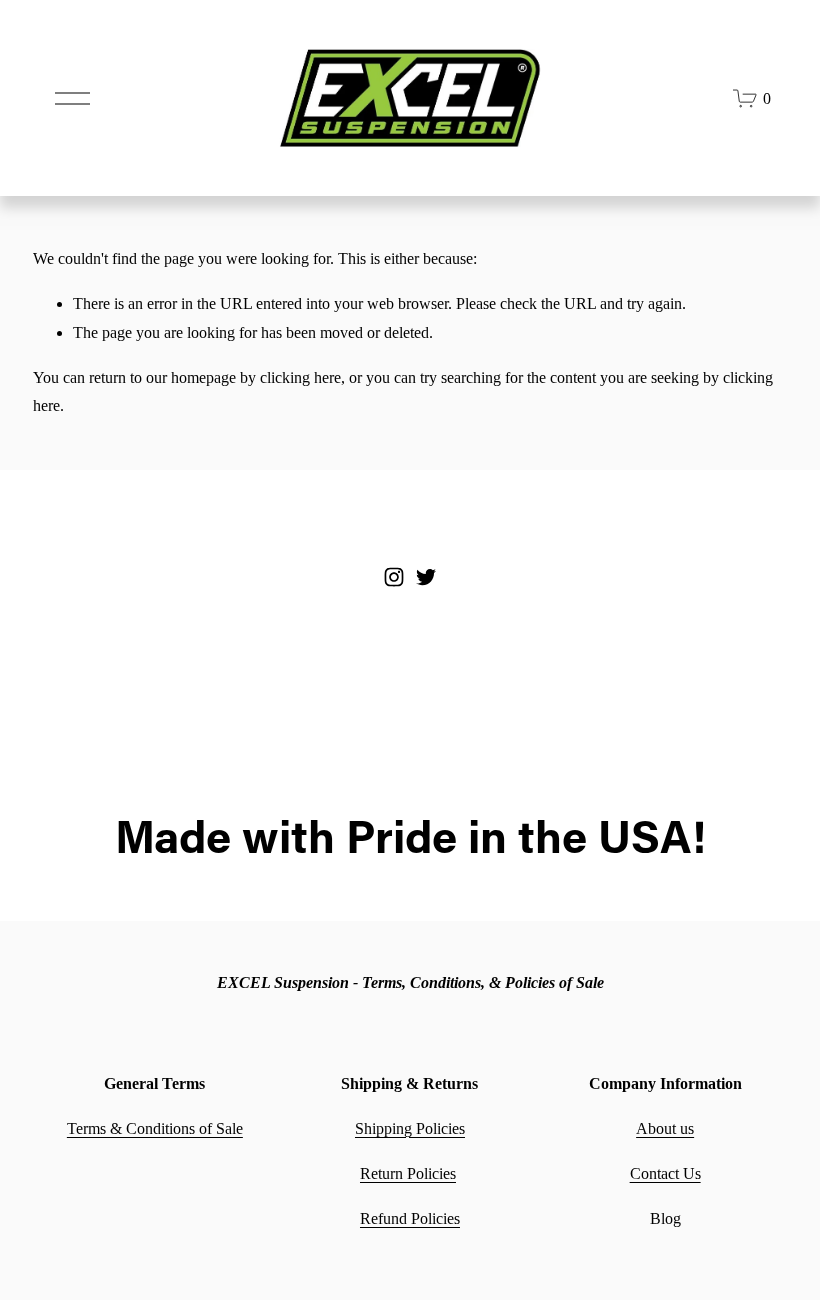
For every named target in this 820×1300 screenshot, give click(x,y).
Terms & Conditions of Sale (155, 1128)
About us (665, 1128)
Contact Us (665, 1173)
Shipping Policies (410, 1128)
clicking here (300, 377)
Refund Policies (410, 1218)
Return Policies (408, 1173)
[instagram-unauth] (394, 577)
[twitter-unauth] (426, 577)
